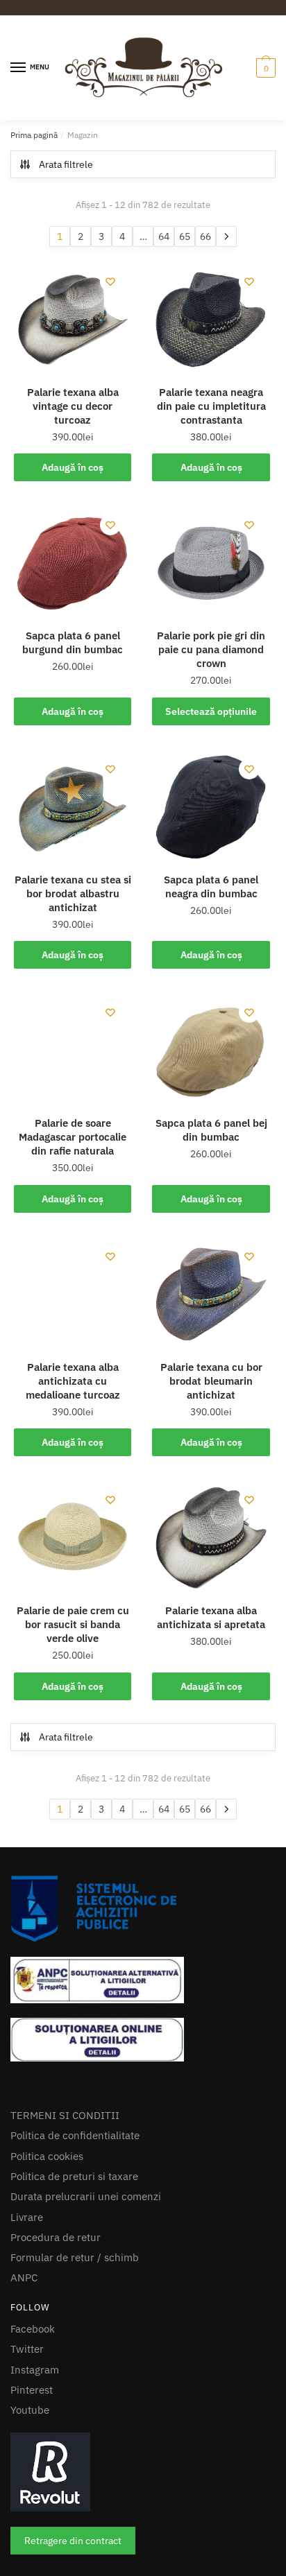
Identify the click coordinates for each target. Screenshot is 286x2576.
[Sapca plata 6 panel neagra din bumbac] (211, 904)
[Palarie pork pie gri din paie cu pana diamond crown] (211, 660)
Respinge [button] (243, 44)
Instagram (35, 2495)
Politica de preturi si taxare (74, 2301)
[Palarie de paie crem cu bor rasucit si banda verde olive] (73, 1635)
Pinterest (32, 2515)
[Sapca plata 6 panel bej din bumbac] (211, 1148)
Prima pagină (34, 205)
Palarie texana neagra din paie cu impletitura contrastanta (211, 503)
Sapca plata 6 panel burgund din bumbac (73, 740)
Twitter (27, 2474)
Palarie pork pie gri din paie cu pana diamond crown (211, 747)
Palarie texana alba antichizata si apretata (211, 1715)
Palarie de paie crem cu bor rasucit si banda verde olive (73, 1722)
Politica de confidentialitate (75, 2261)
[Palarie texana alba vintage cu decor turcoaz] (73, 416)
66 (205, 334)
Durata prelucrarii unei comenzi (86, 2322)
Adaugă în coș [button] (73, 564)
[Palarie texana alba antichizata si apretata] (211, 1635)
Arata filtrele (66, 234)
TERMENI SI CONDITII (65, 2240)
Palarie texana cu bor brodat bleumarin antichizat (211, 1478)
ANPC (24, 2403)
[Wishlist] (110, 379)
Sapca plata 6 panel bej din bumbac (211, 1228)
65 (185, 334)
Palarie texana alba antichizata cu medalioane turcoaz (73, 1478)
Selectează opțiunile (211, 809)
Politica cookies (47, 2281)
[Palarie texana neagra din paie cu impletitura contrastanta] (211, 416)
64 (164, 334)
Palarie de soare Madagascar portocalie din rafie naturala (73, 1235)
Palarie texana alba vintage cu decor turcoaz (73, 503)
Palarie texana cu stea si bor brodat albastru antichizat (73, 991)
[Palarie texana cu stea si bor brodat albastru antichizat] (73, 904)
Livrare (27, 2342)
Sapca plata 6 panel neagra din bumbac (211, 984)
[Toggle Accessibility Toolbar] (26, 2543)
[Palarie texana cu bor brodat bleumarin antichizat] (211, 1391)
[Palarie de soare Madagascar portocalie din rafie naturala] (73, 1148)
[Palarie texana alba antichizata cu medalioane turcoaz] (73, 1391)
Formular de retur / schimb (75, 2382)
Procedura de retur (56, 2362)
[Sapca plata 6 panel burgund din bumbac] (73, 660)
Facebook (33, 2454)
